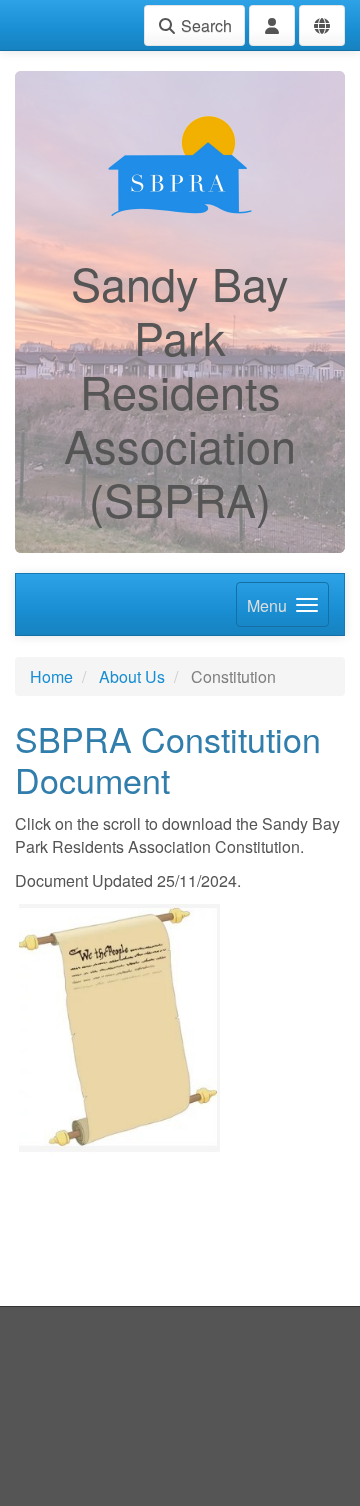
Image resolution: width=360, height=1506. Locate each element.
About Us (132, 676)
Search (204, 25)
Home (51, 676)
